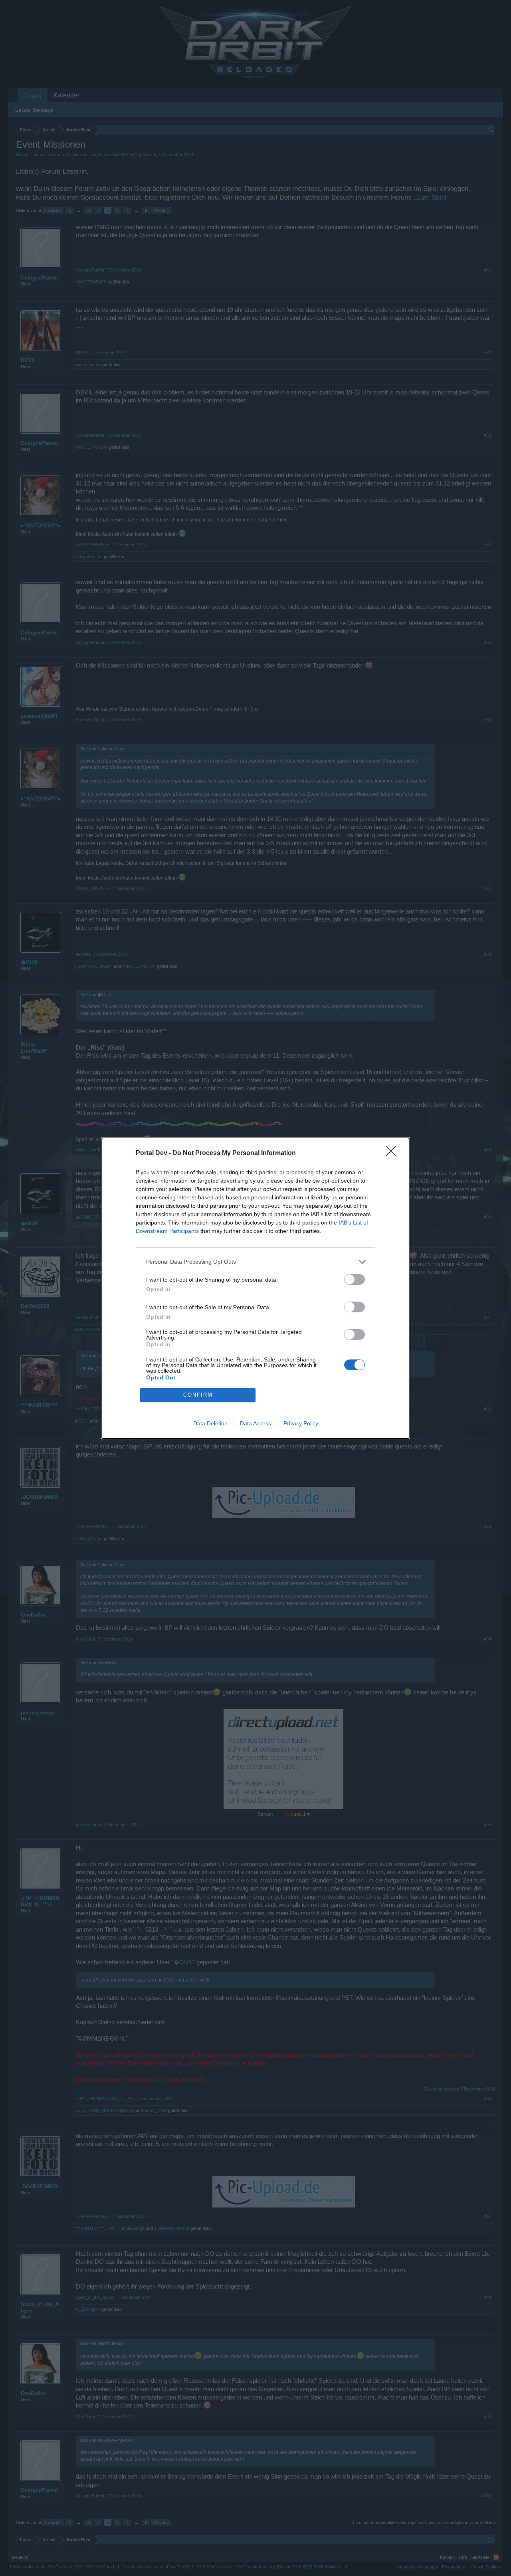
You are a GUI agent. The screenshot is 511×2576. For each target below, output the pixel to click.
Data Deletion (210, 1423)
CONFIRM (198, 1395)
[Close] (394, 1153)
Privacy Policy (301, 1423)
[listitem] (255, 1262)
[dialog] (255, 1288)
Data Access (255, 1423)
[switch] (355, 1279)
